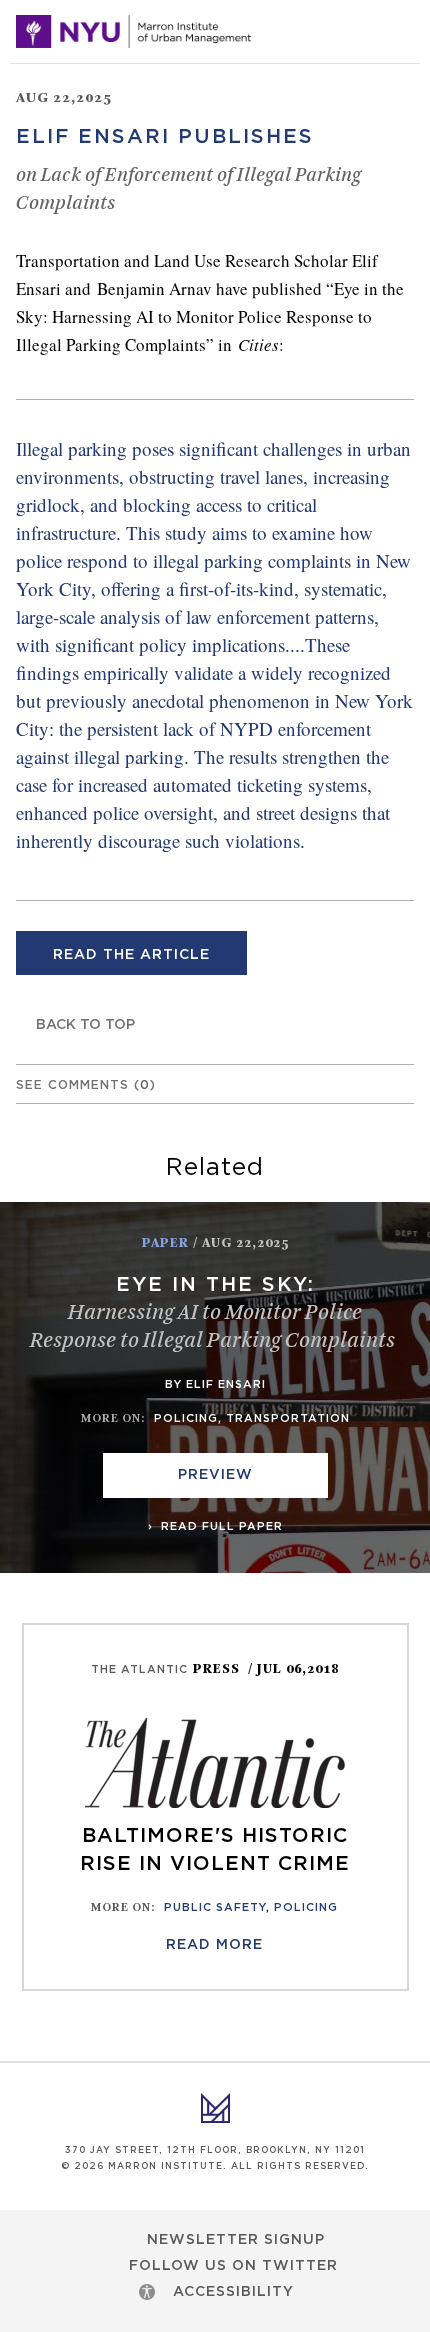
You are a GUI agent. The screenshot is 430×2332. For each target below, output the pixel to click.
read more (214, 1945)
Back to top (85, 1025)
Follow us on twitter (233, 2266)
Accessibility (233, 2292)
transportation (288, 1418)
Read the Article (131, 955)
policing (186, 1418)
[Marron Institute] (133, 32)
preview (215, 1475)
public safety (215, 1907)
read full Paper (220, 1526)
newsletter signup (236, 2240)
